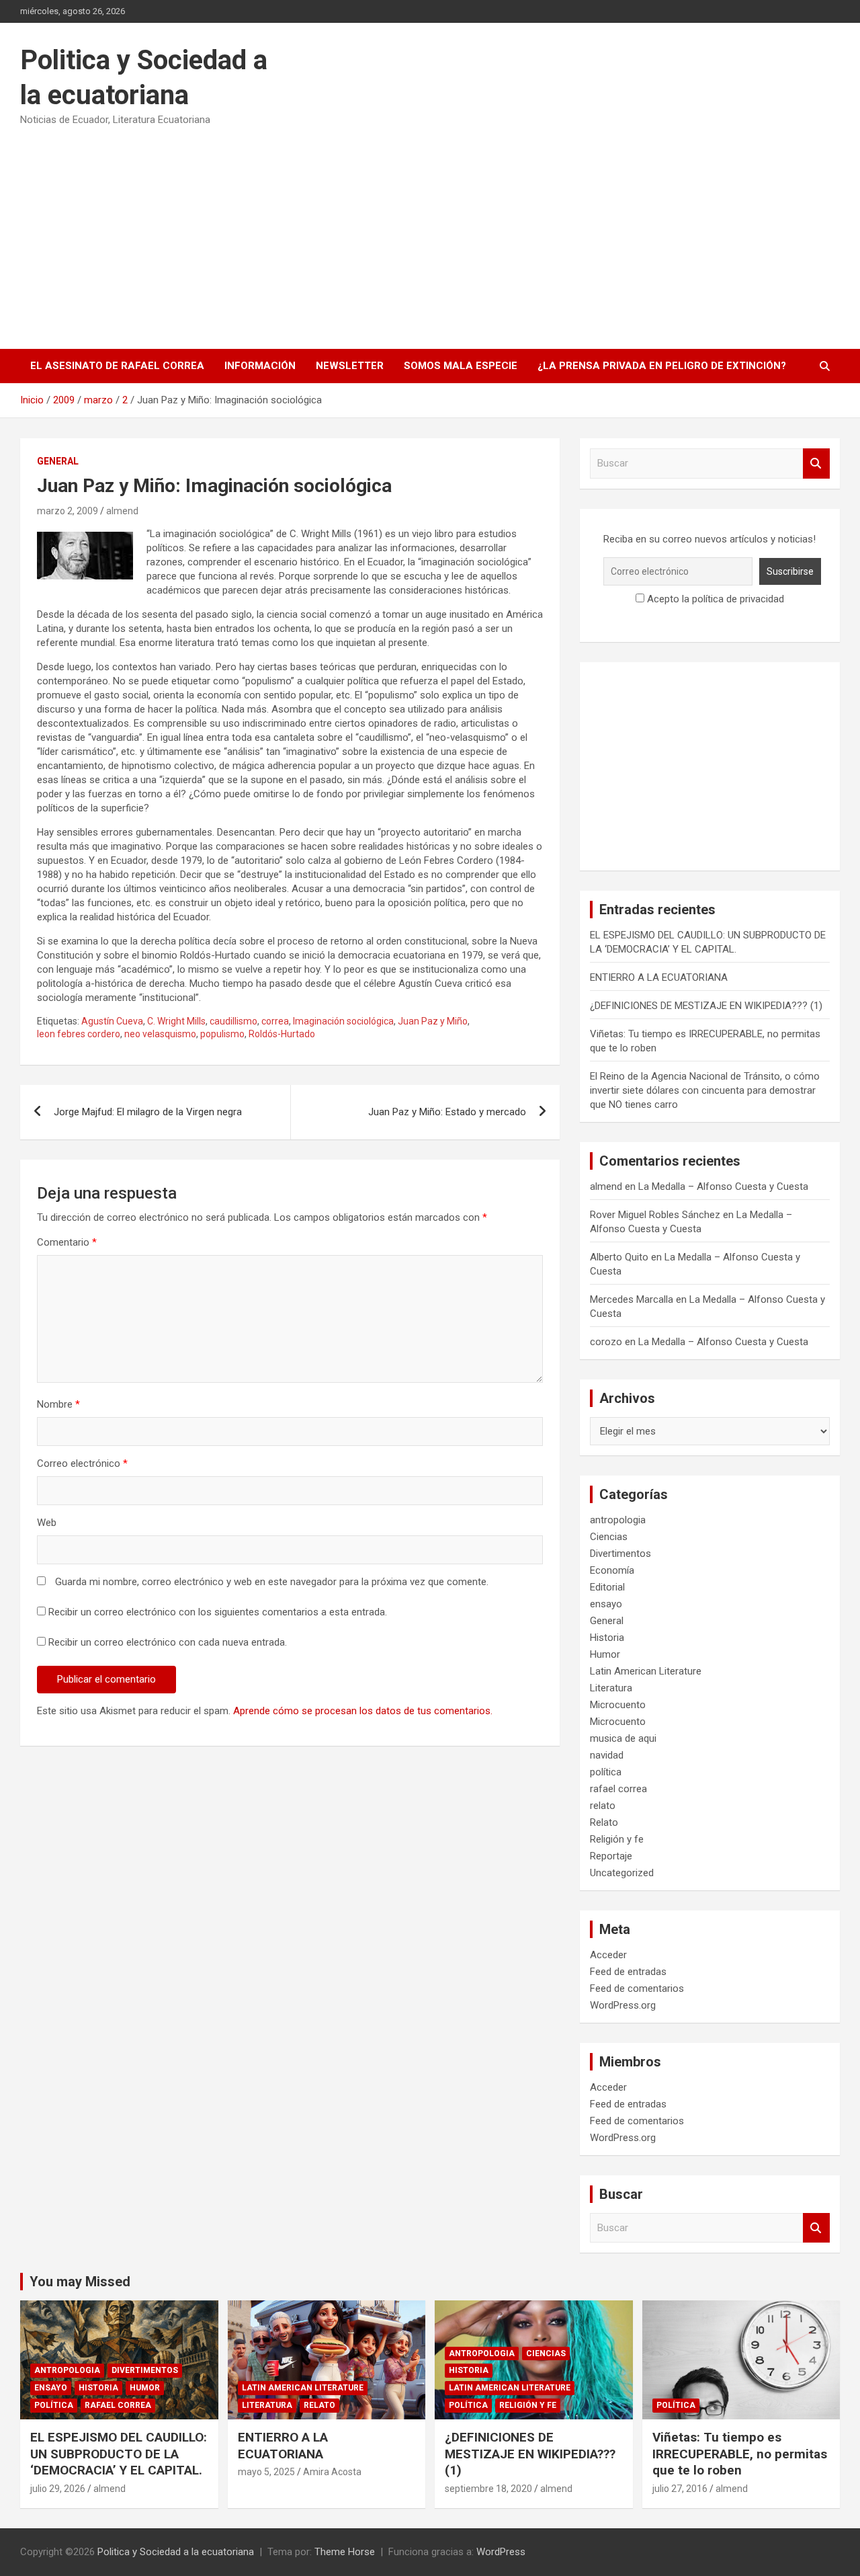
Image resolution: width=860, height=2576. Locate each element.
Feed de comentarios (637, 1988)
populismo (222, 1034)
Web (47, 1523)
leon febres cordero (79, 1034)
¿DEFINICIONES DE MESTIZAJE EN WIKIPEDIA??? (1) (706, 1006)
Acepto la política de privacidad (714, 599)
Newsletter (350, 366)
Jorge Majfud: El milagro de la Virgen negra (148, 1112)
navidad (607, 1755)
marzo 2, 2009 (68, 511)
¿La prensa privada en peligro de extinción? (662, 366)
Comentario (67, 1242)
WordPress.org (623, 2005)
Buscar (816, 464)
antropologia (618, 1520)
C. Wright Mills (176, 1021)
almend (122, 511)
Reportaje (611, 1856)
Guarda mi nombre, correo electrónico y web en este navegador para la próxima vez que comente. (272, 1582)
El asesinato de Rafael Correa (117, 366)
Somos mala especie (461, 366)
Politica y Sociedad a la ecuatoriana (176, 2552)
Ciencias (609, 1537)
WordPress (501, 2552)
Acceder (608, 1955)
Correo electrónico (82, 1463)
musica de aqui (623, 1738)
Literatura (611, 1688)
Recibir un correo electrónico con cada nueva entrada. (168, 1642)
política (606, 1772)
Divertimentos (620, 1554)
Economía (612, 1570)
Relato (604, 1822)
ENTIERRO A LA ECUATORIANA (659, 977)
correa (275, 1021)
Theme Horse (345, 2552)
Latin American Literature (646, 1671)
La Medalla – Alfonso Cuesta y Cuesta (723, 1186)
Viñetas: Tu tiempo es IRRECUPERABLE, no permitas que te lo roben (740, 2454)
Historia (607, 1638)
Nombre (58, 1404)
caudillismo (233, 1021)
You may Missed (80, 2282)
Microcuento (618, 1705)
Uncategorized (622, 1873)
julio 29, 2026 (58, 2489)
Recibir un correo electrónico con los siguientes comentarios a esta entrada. (218, 1612)
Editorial (607, 1587)
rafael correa (618, 1789)
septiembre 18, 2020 (488, 2489)
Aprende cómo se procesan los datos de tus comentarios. (363, 1711)
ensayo (606, 1604)
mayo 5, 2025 (266, 2472)
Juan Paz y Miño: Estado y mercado (447, 1112)
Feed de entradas (628, 1972)
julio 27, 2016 (680, 2489)
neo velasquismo (160, 1034)
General (58, 461)
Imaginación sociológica (343, 1021)
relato (603, 1806)
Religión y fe (617, 1839)
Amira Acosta (332, 2472)
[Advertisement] (430, 233)
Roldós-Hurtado (282, 1034)
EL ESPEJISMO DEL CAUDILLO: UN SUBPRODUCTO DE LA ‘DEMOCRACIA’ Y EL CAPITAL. (119, 2454)
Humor (605, 1654)
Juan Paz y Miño (433, 1021)
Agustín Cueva (112, 1021)
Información (260, 366)
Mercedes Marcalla (632, 1299)
